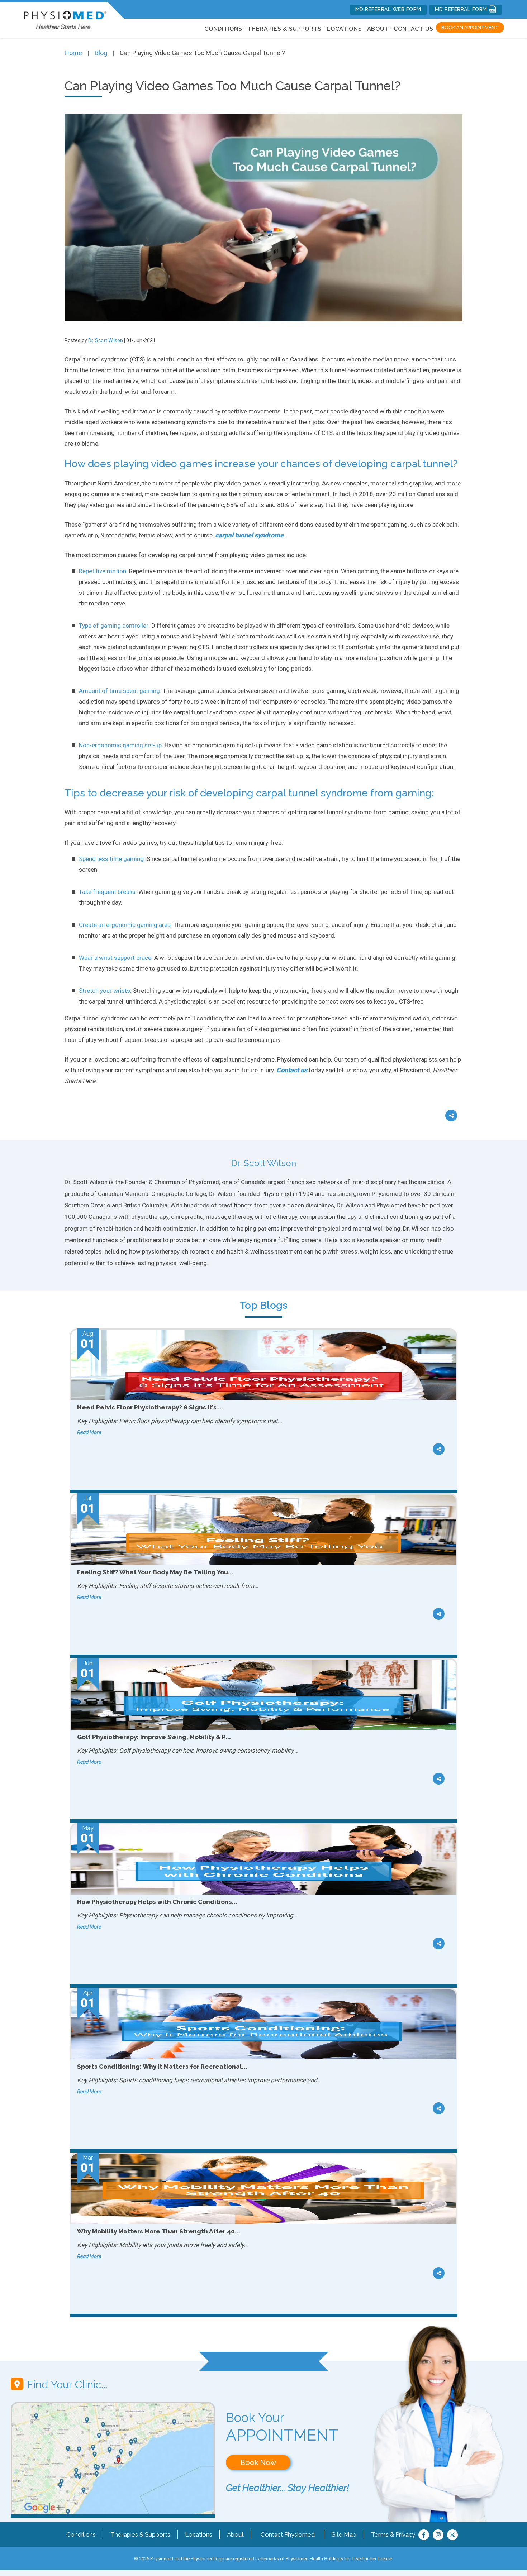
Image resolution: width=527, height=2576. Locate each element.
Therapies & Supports (140, 2534)
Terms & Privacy (393, 2534)
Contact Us (414, 29)
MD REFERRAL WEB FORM (388, 9)
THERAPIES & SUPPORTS (284, 29)
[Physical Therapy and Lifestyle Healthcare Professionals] (65, 18)
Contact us (292, 1070)
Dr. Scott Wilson (106, 340)
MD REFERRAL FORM (462, 9)
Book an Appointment (470, 27)
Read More (89, 1432)
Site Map (344, 2534)
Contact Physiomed (288, 2534)
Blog (101, 53)
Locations (199, 2534)
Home (73, 53)
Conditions (81, 2534)
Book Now (258, 2462)
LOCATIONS (344, 29)
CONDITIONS (223, 29)
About (378, 29)
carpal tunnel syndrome (249, 535)
